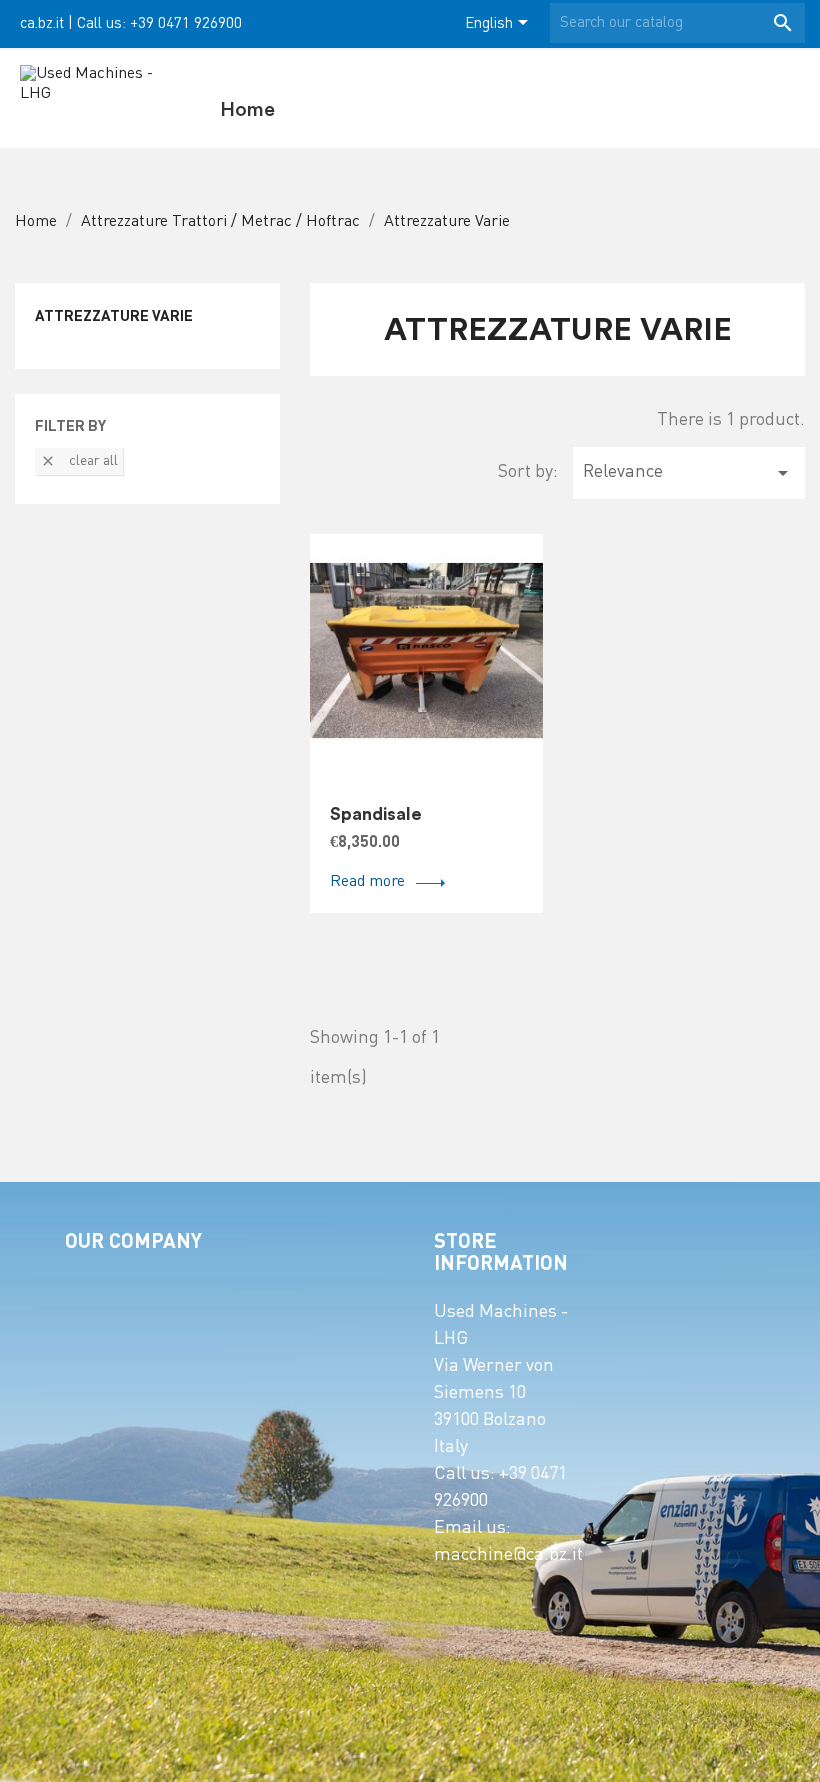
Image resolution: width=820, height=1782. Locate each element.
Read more (367, 882)
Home (247, 110)
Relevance (689, 473)
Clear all (79, 461)
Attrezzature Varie (114, 317)
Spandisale (376, 814)
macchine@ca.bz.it (508, 1555)
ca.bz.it (42, 24)
